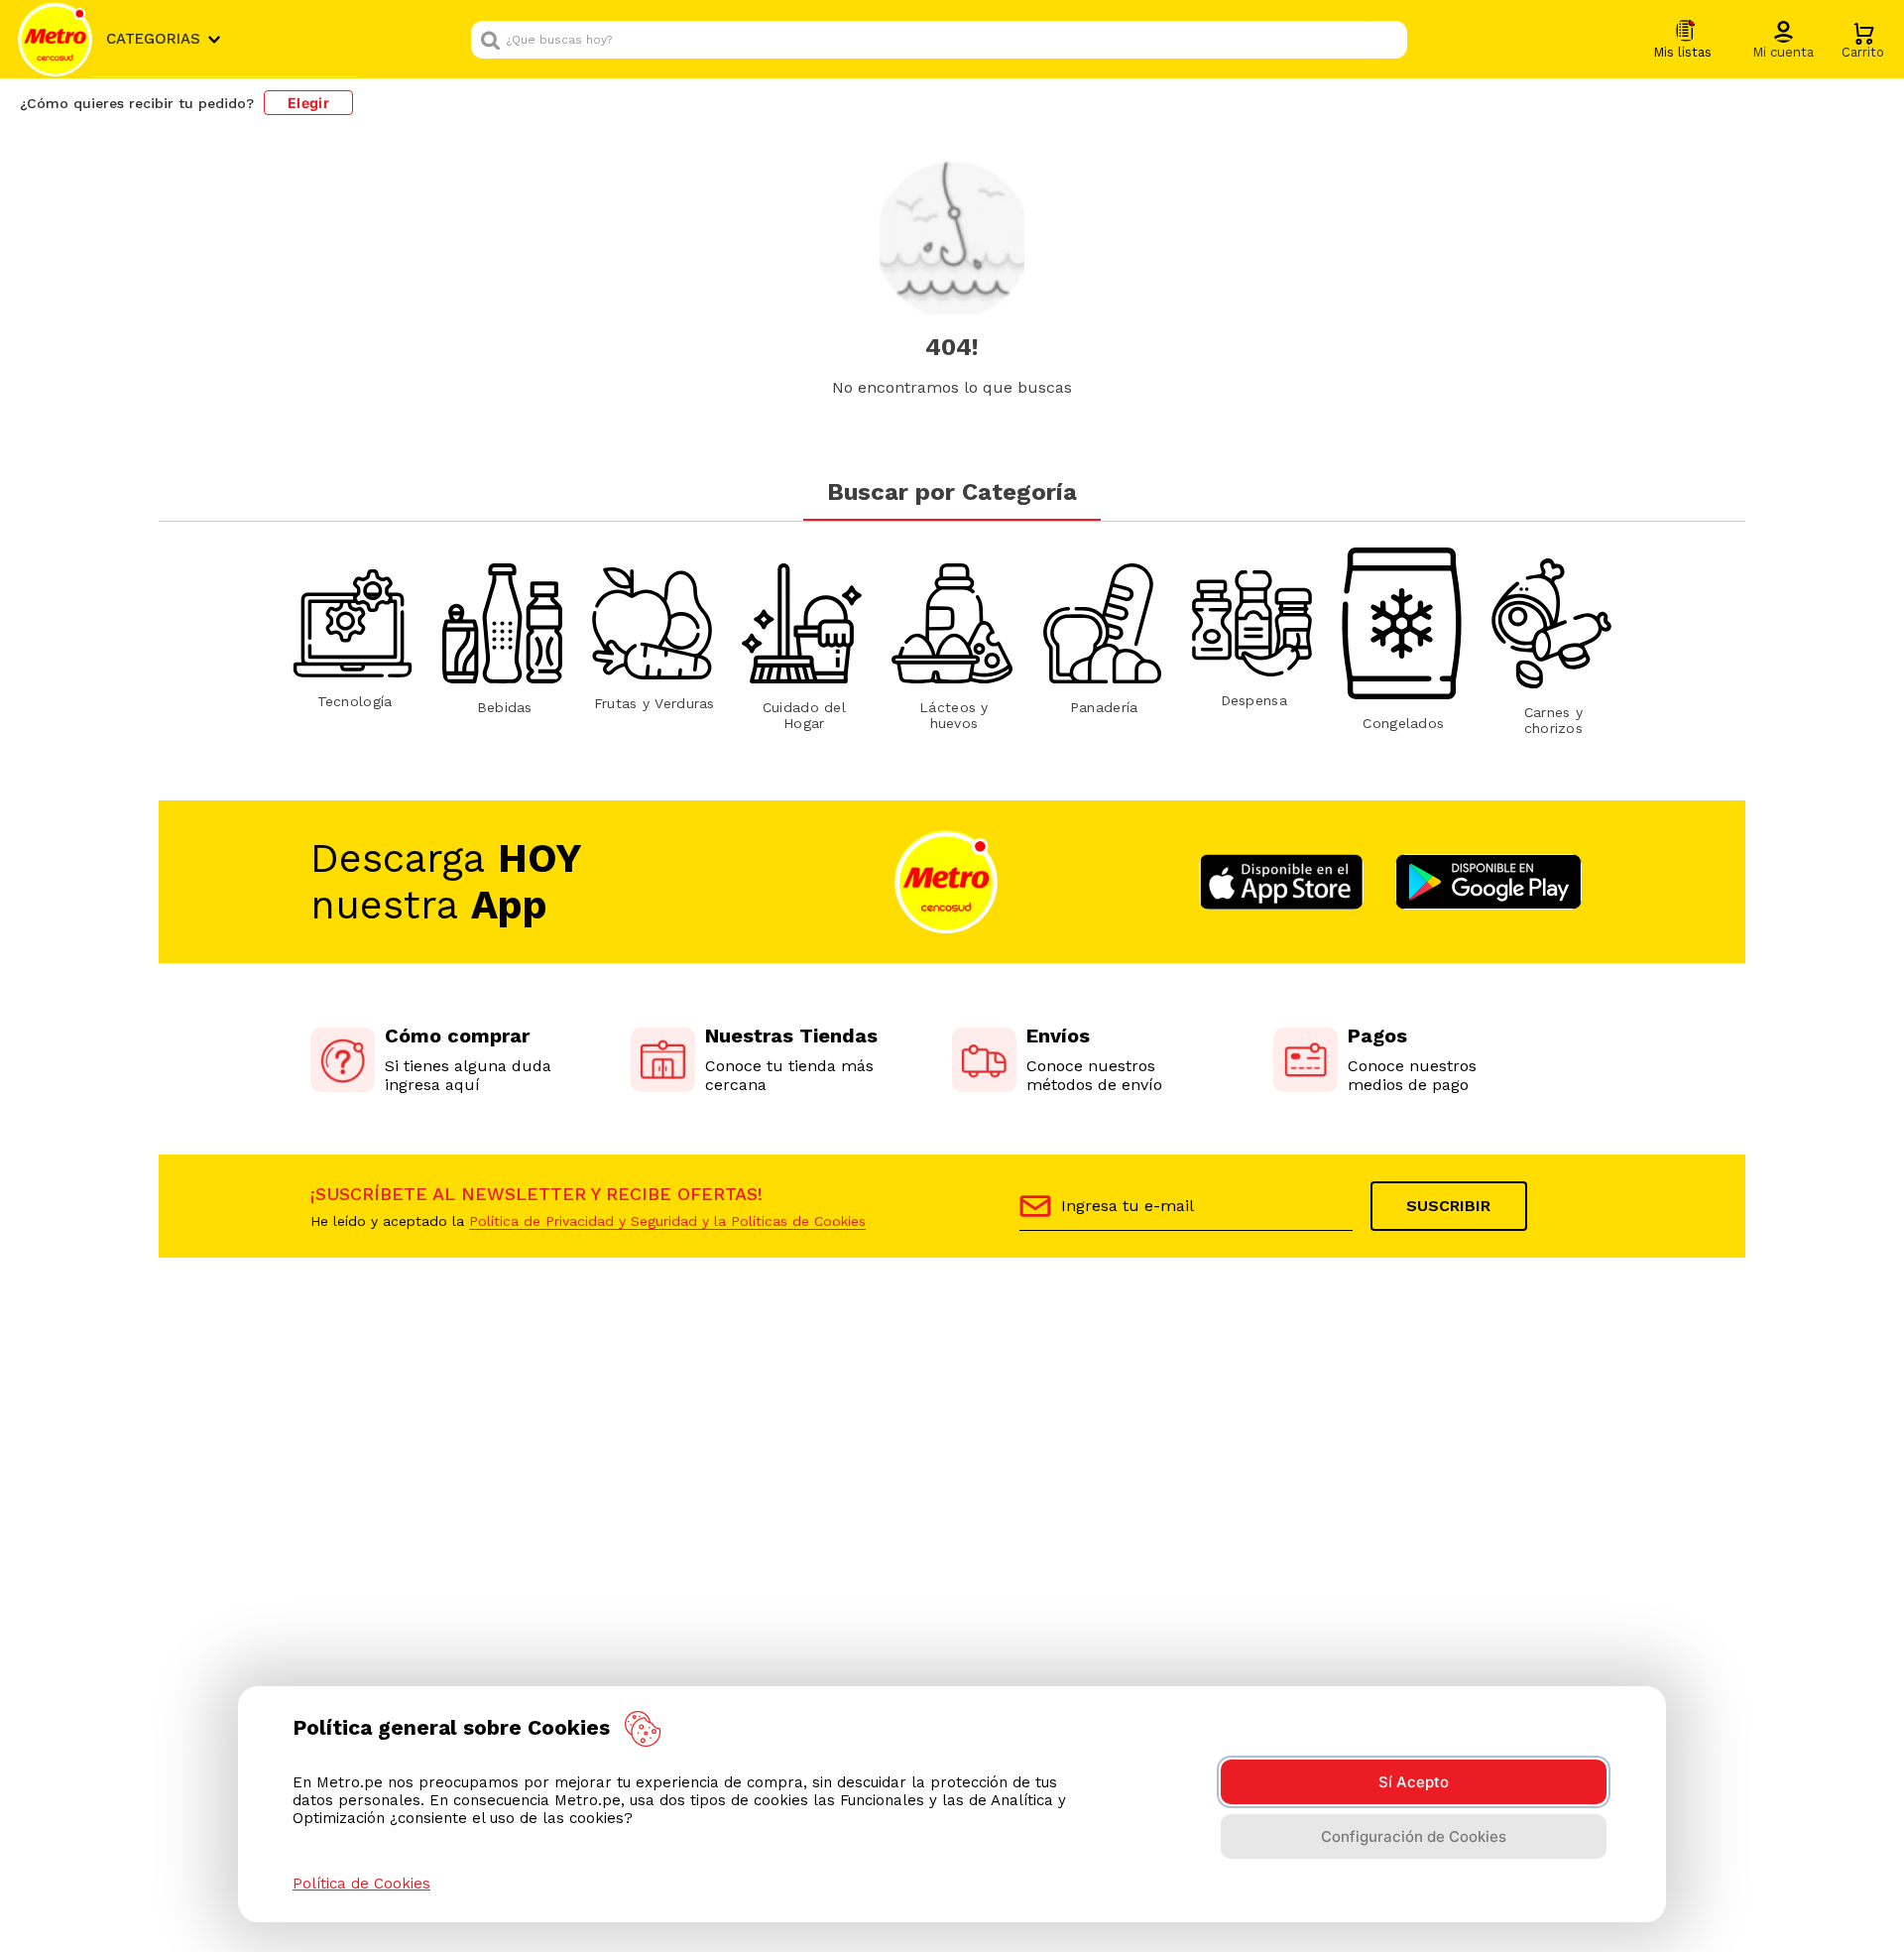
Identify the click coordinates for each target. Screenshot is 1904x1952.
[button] (1783, 41)
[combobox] (939, 40)
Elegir (308, 103)
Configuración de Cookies (1414, 1836)
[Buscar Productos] (1387, 40)
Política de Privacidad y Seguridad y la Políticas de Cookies (667, 1221)
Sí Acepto (1414, 1782)
